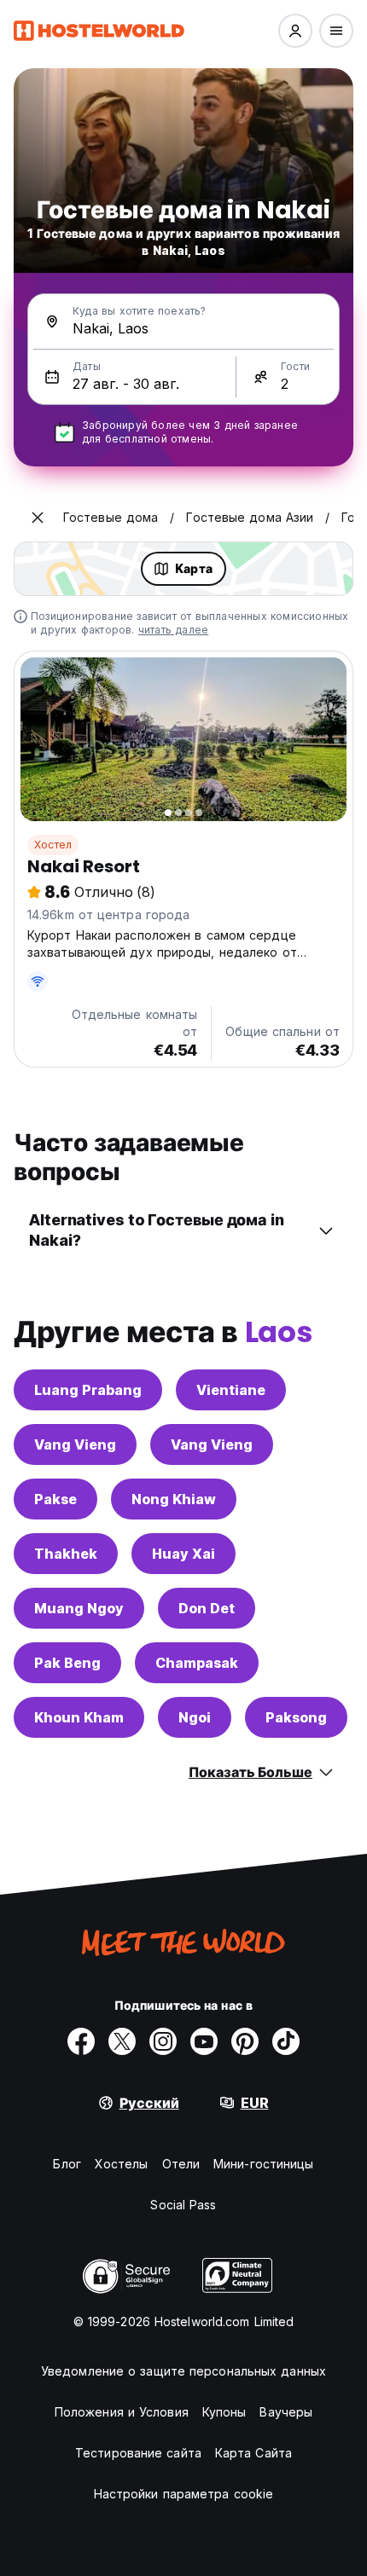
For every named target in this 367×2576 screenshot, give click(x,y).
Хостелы (122, 2164)
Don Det (207, 1608)
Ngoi (195, 1717)
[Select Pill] (295, 31)
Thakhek (66, 1554)
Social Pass (183, 2205)
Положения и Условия (122, 2412)
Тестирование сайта (138, 2453)
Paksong (296, 1717)
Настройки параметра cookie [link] (184, 2494)
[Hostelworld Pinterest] (245, 2041)
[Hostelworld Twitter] (122, 2041)
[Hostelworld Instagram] (163, 2041)
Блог (67, 2164)
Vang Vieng (75, 1444)
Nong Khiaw (174, 1499)
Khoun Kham (79, 1717)
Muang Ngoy (79, 1608)
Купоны (224, 2412)
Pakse (55, 1499)
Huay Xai (183, 1554)
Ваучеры (286, 2412)
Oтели (181, 2164)
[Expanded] (38, 518)
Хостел (53, 845)
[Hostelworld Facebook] (81, 2041)
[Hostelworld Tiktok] (286, 2041)
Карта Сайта (253, 2453)
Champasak (197, 1663)
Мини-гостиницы (263, 2164)
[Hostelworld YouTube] (204, 2041)
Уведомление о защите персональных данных (183, 2371)
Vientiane (231, 1390)
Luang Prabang (88, 1390)
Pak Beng (67, 1663)
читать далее (173, 630)
